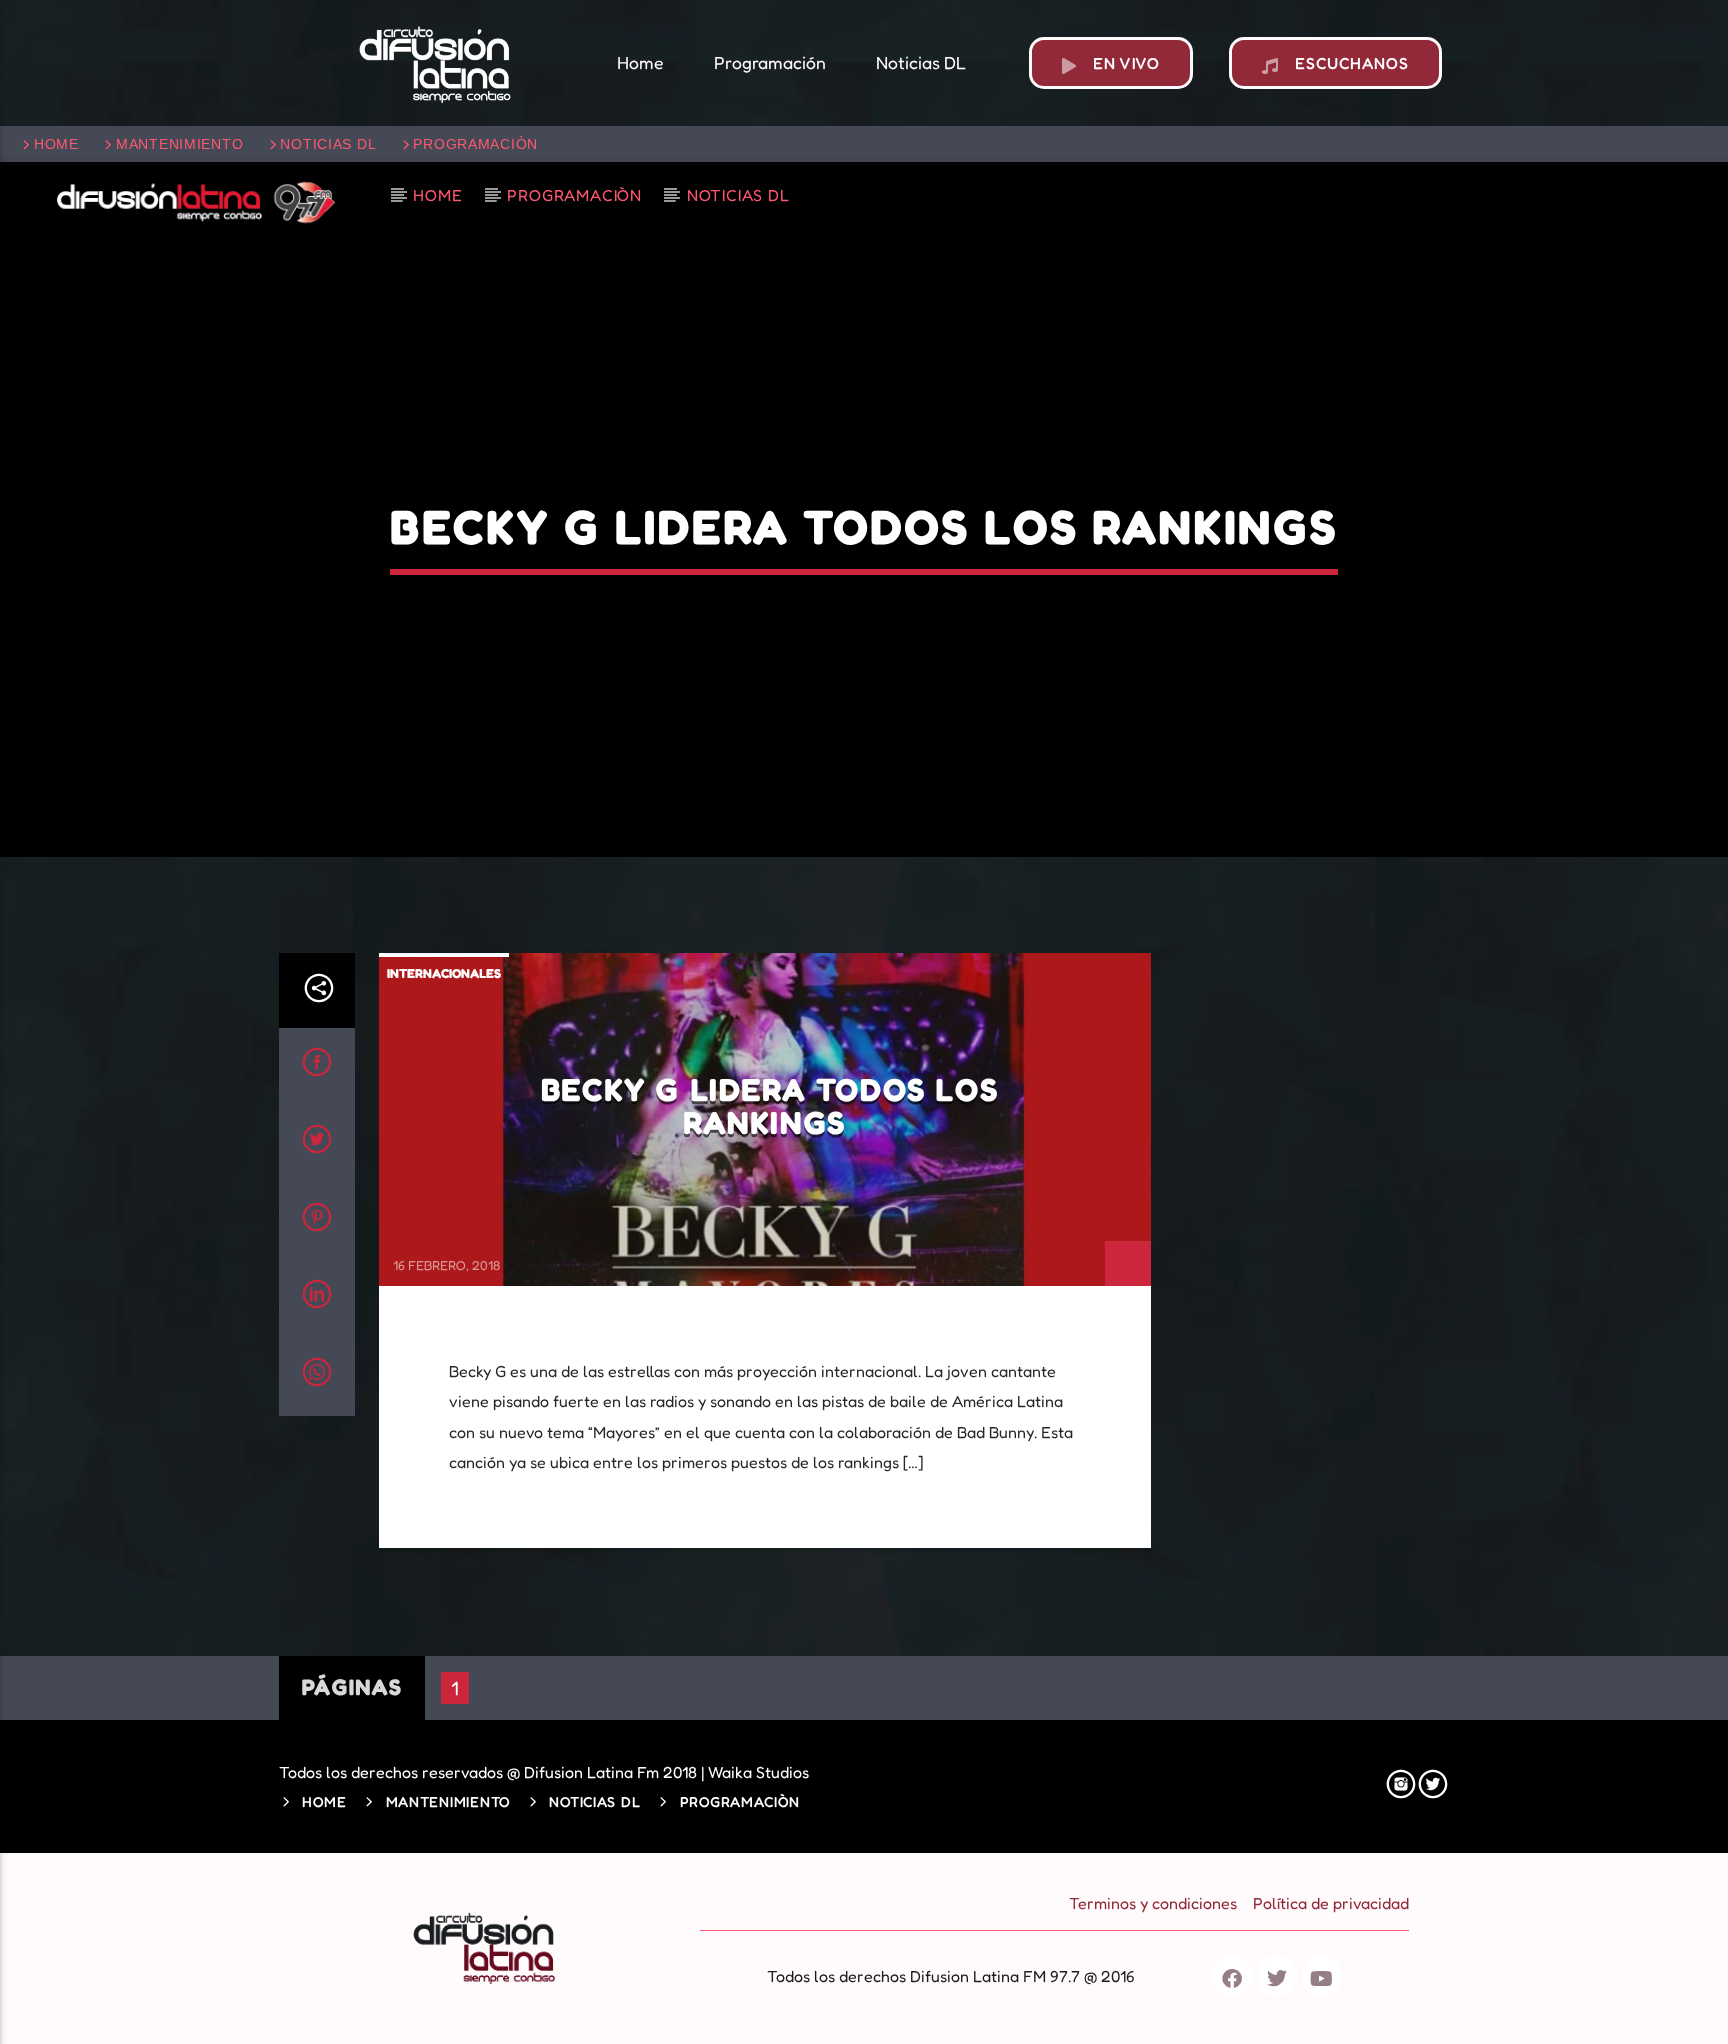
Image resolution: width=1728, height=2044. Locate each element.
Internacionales (444, 973)
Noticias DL (328, 144)
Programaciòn (475, 144)
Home (56, 144)
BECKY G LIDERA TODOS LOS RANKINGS (769, 1106)
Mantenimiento (179, 144)
